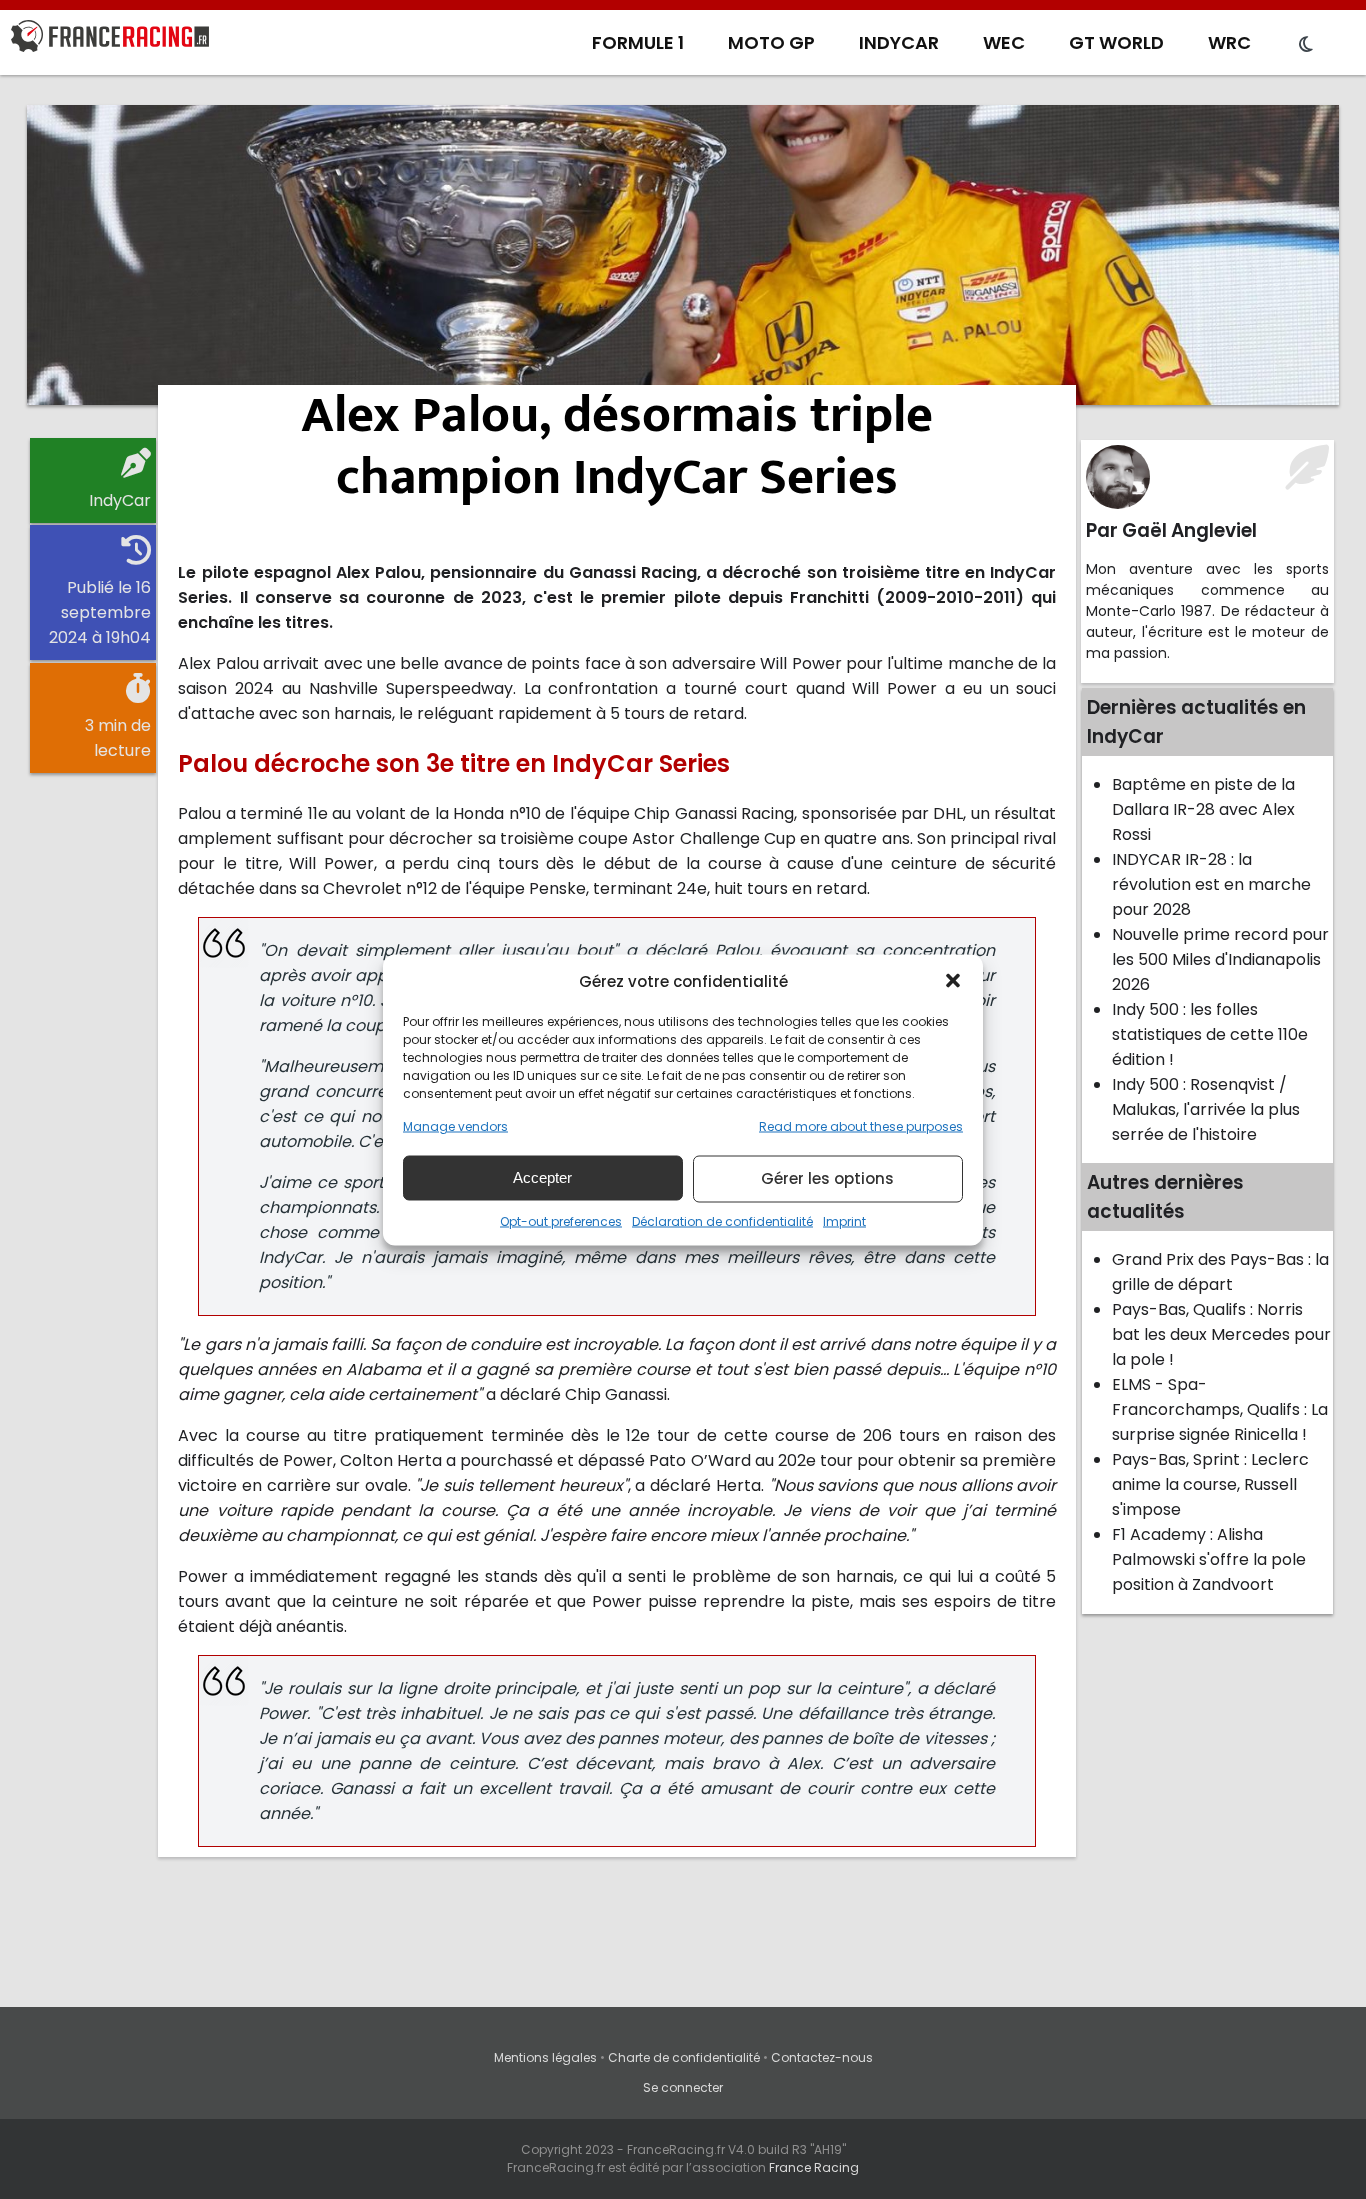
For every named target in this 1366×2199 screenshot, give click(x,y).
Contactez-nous (822, 2057)
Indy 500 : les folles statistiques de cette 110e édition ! (1210, 1034)
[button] (953, 981)
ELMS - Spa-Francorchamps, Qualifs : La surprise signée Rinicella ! (1220, 1409)
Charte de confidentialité (684, 2057)
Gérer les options (827, 1178)
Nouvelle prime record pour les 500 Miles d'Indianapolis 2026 (1220, 959)
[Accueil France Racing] (110, 40)
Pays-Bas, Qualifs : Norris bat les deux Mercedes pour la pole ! (1221, 1334)
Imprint (844, 1220)
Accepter (542, 1177)
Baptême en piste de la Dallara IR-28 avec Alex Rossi (1203, 809)
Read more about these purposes (861, 1125)
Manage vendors (455, 1125)
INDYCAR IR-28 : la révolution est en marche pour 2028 (1211, 884)
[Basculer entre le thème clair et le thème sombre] (1306, 45)
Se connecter (683, 2087)
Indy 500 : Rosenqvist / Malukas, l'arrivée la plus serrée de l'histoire (1206, 1109)
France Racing (814, 2167)
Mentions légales (545, 2057)
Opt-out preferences (561, 1220)
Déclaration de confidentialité (722, 1220)
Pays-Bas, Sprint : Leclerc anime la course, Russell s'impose (1210, 1484)
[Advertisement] (683, 255)
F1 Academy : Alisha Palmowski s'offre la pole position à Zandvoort (1209, 1559)
